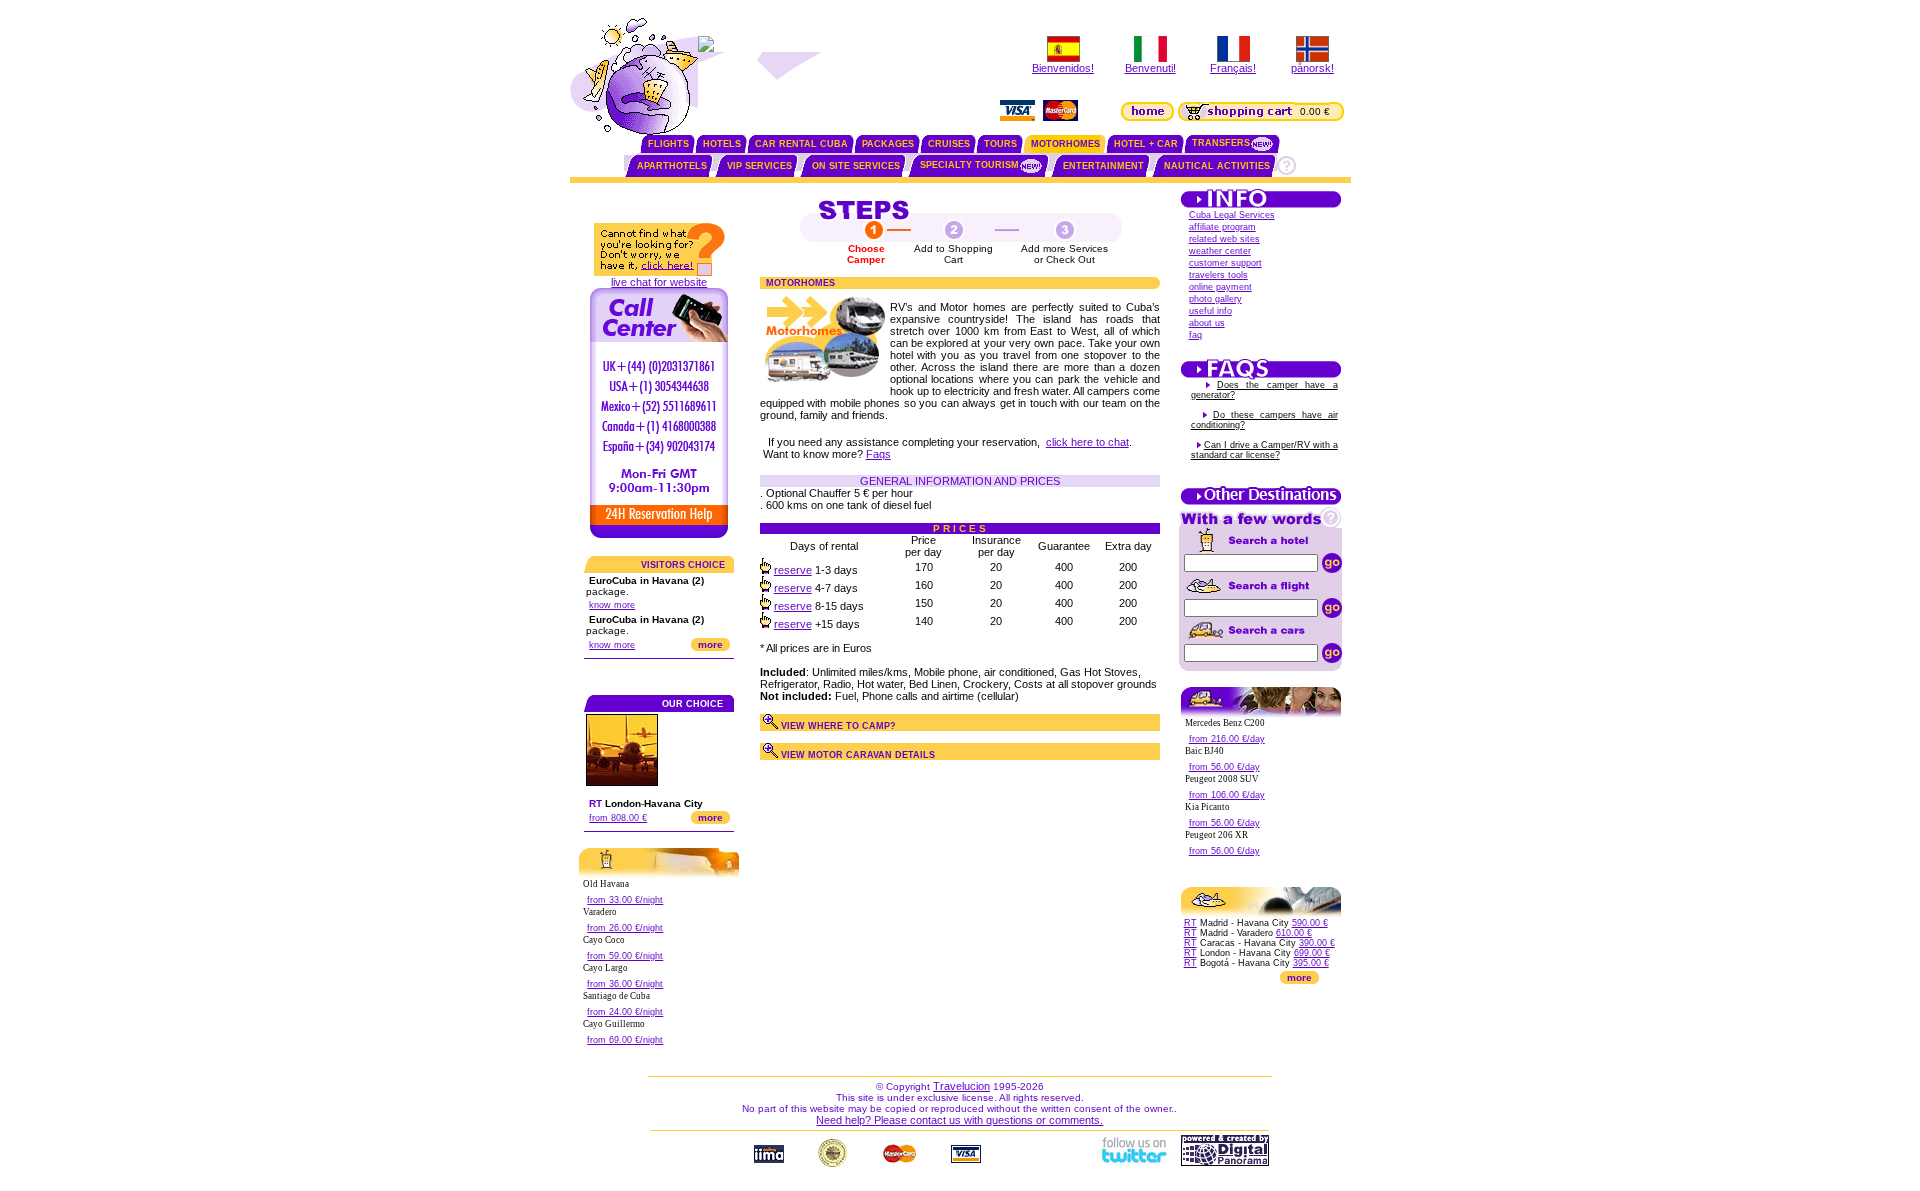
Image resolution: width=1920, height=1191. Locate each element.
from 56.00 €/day (1224, 767)
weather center (1220, 251)
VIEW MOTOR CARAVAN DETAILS (856, 755)
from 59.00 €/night (625, 956)
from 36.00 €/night (625, 984)
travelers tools (1218, 275)
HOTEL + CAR (1146, 144)
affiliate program (1222, 227)
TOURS (1000, 144)
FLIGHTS (668, 144)
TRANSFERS (1221, 143)
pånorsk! (1312, 68)
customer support (1225, 263)
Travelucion (961, 1086)
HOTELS (722, 144)
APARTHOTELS (672, 166)
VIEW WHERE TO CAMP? (837, 726)
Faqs (878, 454)
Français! (1233, 68)
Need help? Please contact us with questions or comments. (959, 1120)
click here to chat (1087, 442)
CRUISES (949, 144)
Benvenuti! (1150, 68)
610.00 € (1294, 933)
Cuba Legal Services (1232, 215)
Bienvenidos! (1063, 68)
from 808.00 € (618, 818)
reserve (793, 570)
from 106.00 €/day (1227, 795)
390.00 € (1317, 943)
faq (1195, 335)
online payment (1220, 287)
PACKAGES (888, 144)
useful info (1210, 311)
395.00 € (1311, 963)
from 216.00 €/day (1227, 739)
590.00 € (1310, 923)
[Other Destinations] (1261, 503)
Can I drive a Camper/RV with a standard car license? (1264, 450)
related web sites (1224, 239)
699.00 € (1312, 953)
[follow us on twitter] (1133, 1162)
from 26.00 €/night (625, 928)
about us (1207, 323)
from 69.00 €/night (625, 1040)
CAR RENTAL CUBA (801, 144)
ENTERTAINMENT (1103, 166)
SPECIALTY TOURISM (969, 165)
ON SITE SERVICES (856, 166)
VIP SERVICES (759, 166)
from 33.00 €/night (625, 900)
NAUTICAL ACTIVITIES (1217, 166)
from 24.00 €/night (625, 1012)
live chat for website (659, 282)
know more (612, 605)
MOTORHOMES (1065, 144)
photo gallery (1215, 299)
